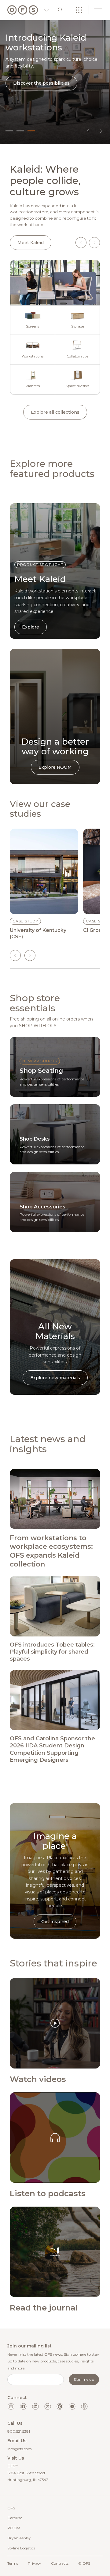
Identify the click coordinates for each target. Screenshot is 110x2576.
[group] (44, 884)
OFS (11, 2508)
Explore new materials (55, 1378)
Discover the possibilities (41, 83)
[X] (48, 2406)
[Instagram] (11, 2406)
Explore (31, 627)
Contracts (60, 2563)
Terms (13, 2563)
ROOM (14, 2528)
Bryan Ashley (19, 2538)
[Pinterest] (60, 2406)
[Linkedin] (35, 2406)
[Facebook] (23, 2406)
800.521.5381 (19, 2431)
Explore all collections (55, 412)
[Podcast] (84, 2406)
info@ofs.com (20, 2449)
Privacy (35, 2563)
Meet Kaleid (31, 243)
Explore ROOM (55, 767)
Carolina (15, 2518)
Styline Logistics (21, 2548)
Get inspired (55, 1922)
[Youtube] (72, 2406)
